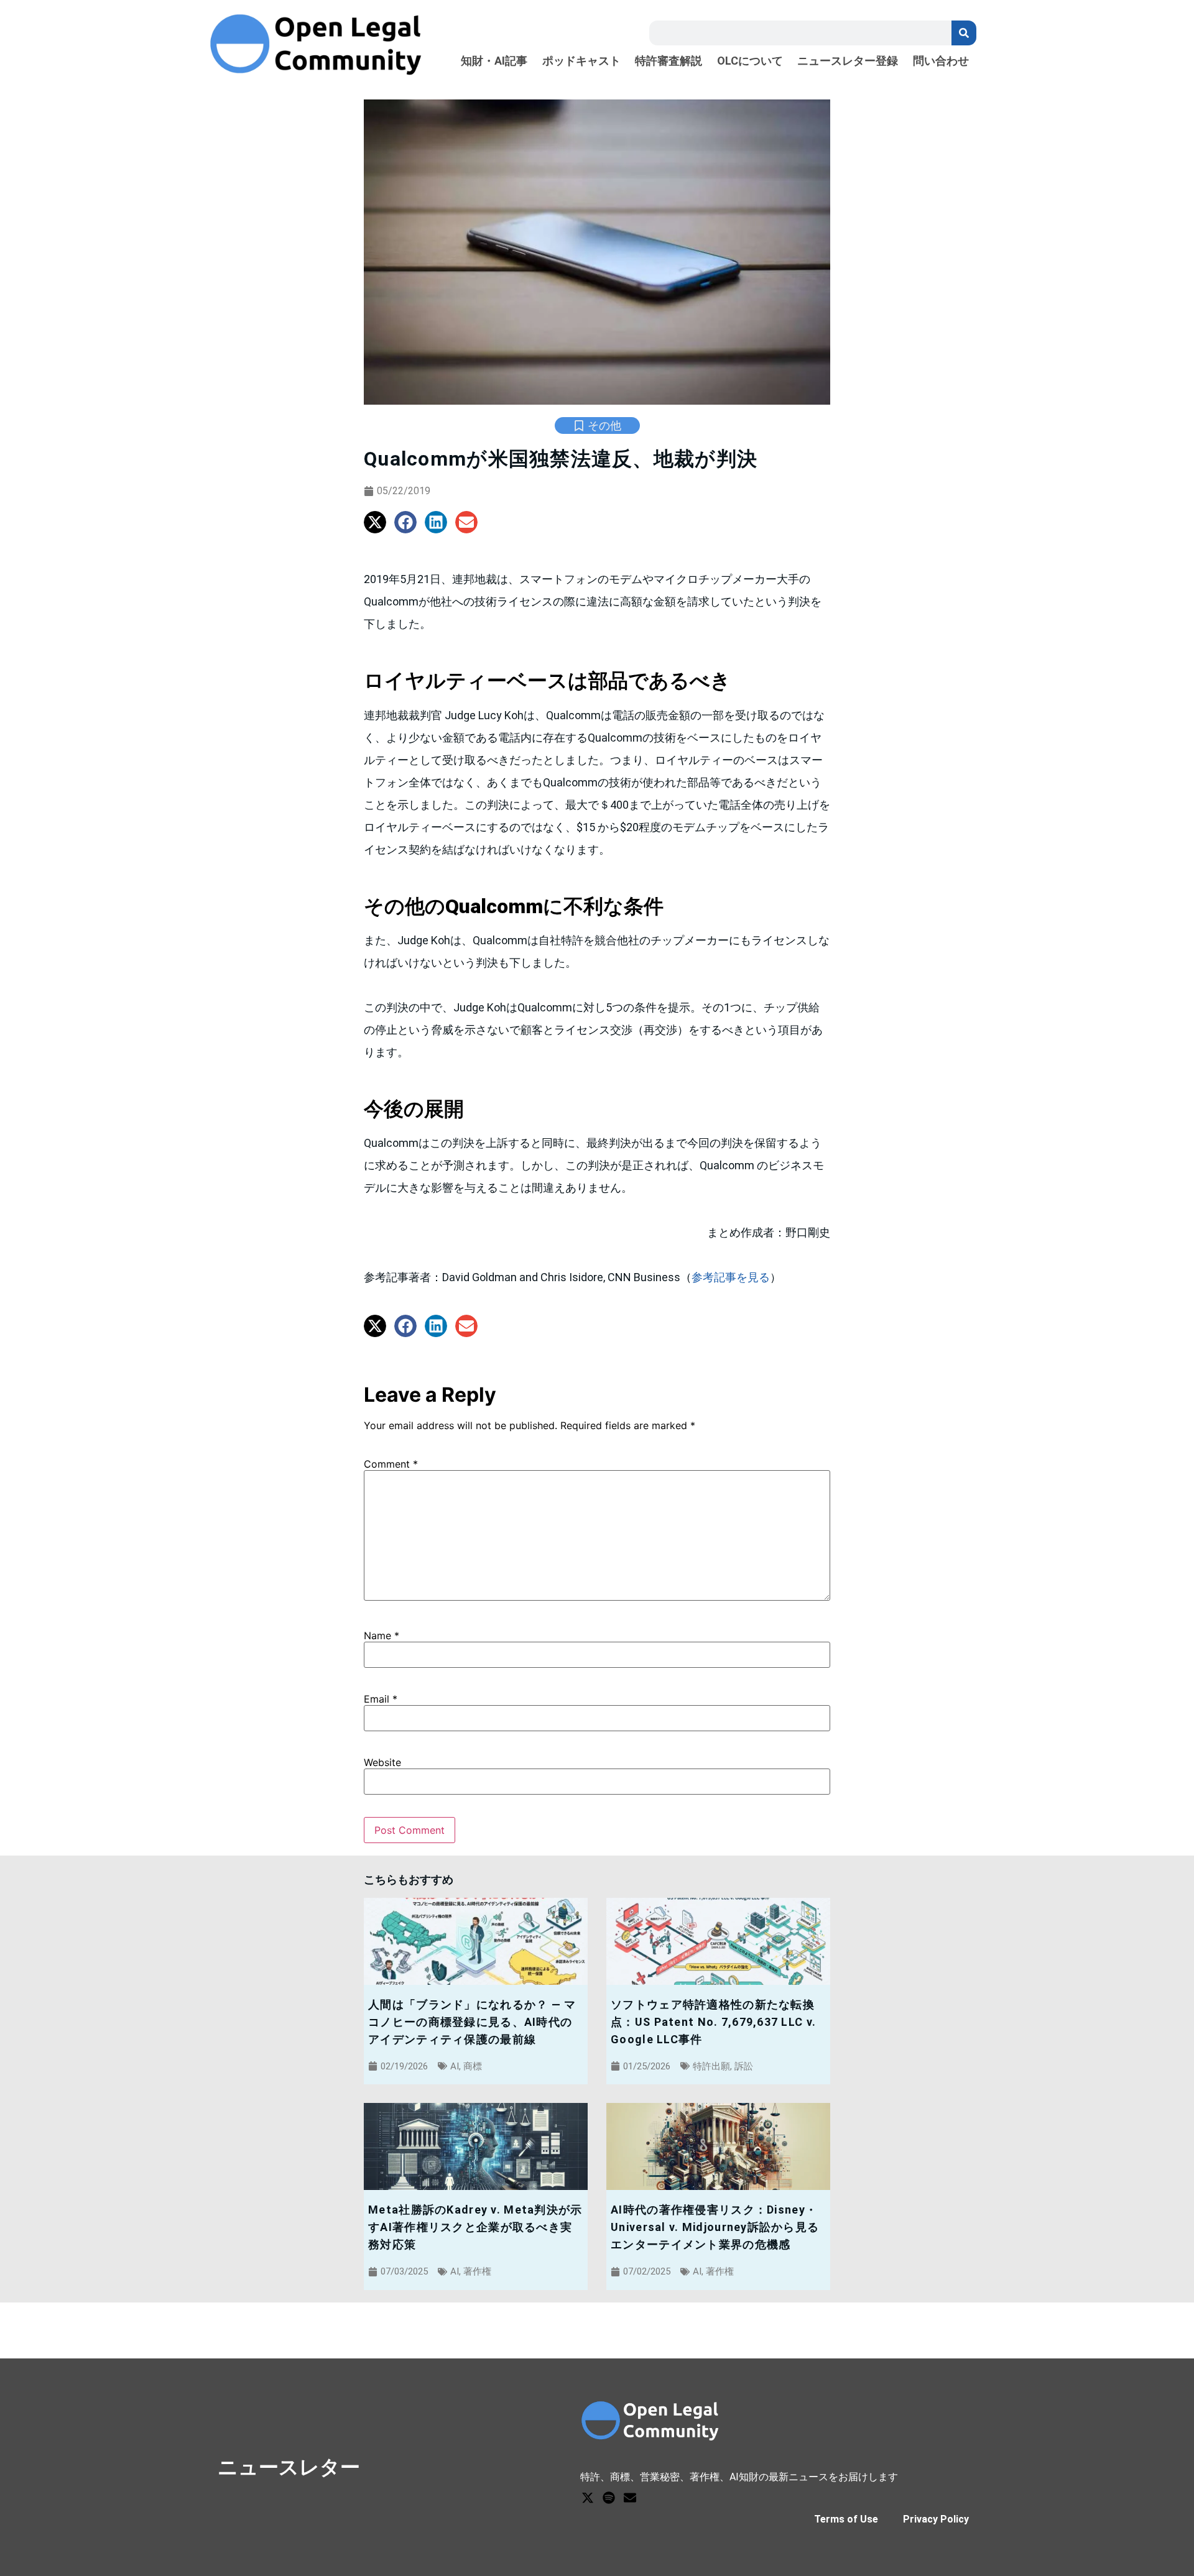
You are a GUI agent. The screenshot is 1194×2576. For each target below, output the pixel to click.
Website (382, 1762)
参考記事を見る (731, 1277)
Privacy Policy (936, 2519)
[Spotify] (609, 2498)
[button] (375, 522)
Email (381, 1699)
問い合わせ (941, 61)
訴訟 (744, 2066)
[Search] (964, 33)
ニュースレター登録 (848, 61)
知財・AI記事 (494, 61)
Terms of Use (846, 2519)
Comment (391, 1464)
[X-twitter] (588, 2498)
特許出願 (711, 2066)
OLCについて (750, 61)
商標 (473, 2066)
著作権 (477, 2271)
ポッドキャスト (581, 61)
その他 (604, 425)
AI (455, 2066)
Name (382, 1635)
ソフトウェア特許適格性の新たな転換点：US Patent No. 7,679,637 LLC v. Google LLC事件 (713, 2022)
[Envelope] (630, 2498)
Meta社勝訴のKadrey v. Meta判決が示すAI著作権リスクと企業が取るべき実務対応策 (475, 2227)
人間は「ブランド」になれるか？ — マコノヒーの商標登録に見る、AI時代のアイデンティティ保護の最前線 (472, 2022)
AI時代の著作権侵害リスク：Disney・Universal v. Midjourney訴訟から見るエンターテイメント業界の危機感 (715, 2227)
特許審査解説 (669, 61)
